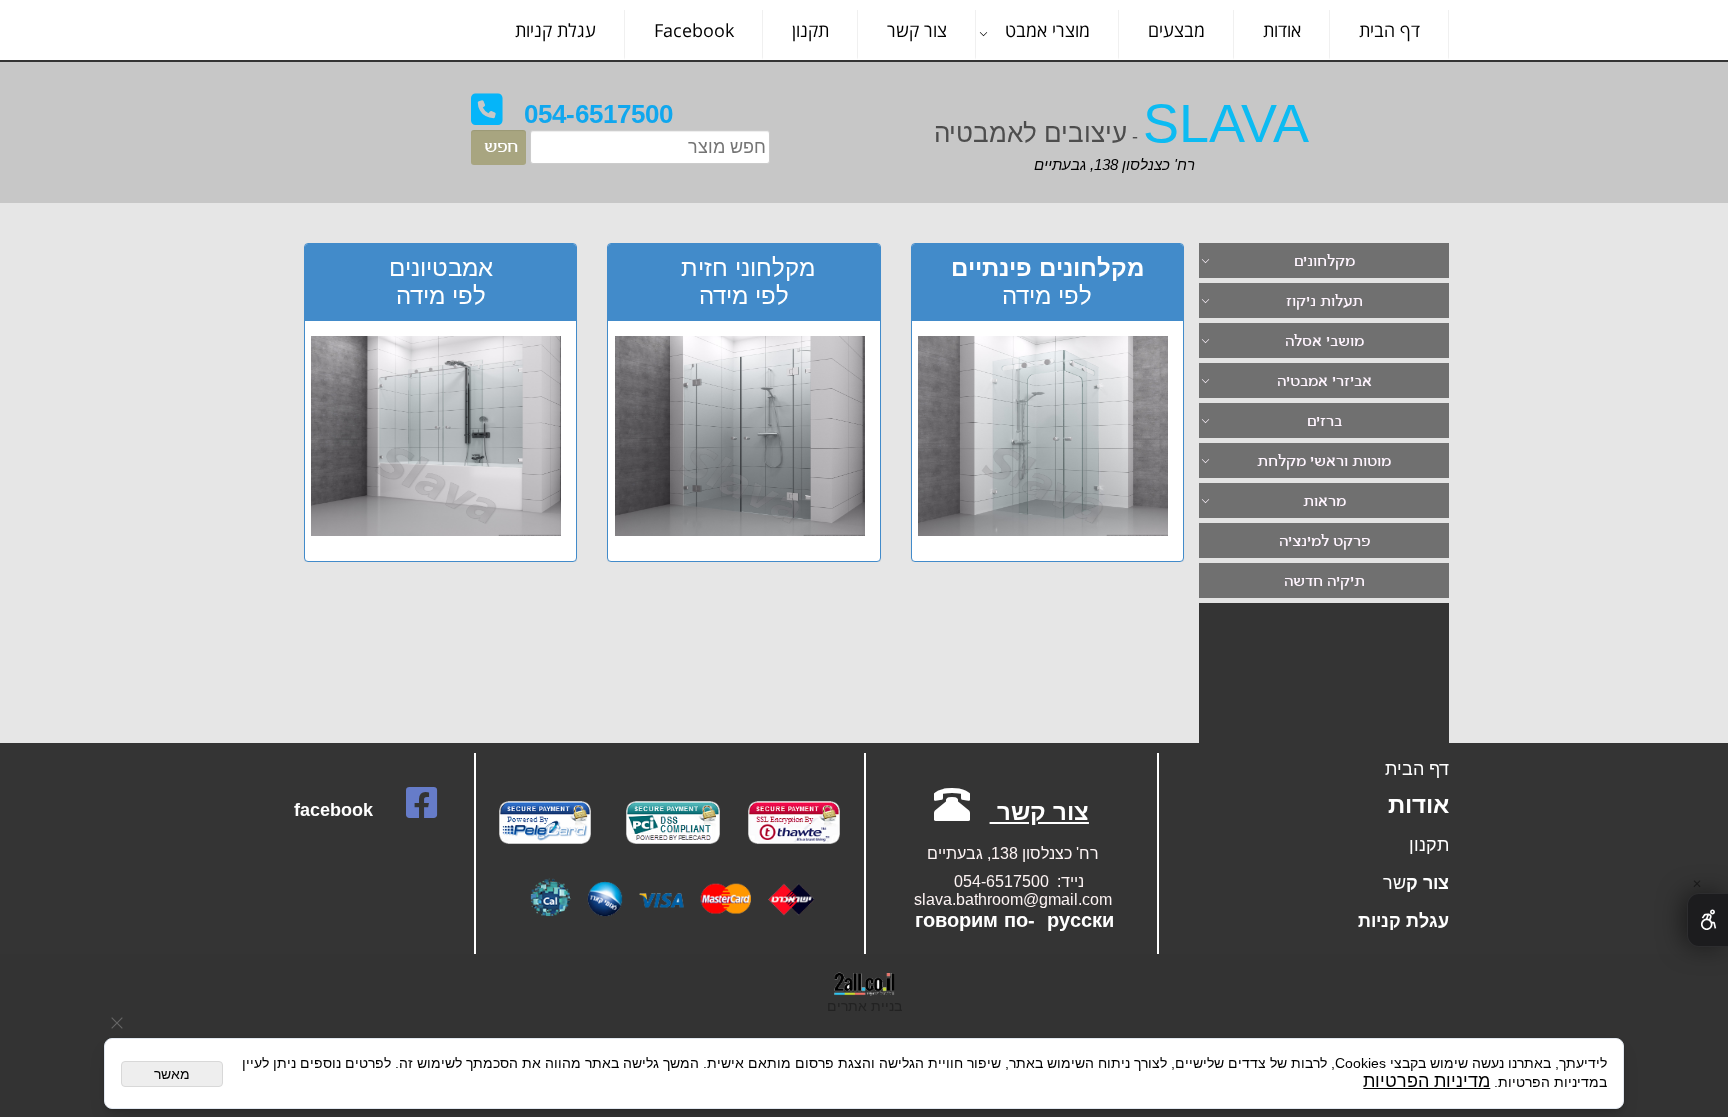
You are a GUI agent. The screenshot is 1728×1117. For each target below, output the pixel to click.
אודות (1282, 30)
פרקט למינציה (1324, 542)
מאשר (172, 1074)
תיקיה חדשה (1324, 582)
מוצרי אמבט (1047, 30)
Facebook (694, 30)
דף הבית (1389, 30)
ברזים (1324, 422)
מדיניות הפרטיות (1426, 1081)
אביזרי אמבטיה (1324, 382)
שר (1394, 883)
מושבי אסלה (1324, 342)
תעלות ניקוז (1324, 302)
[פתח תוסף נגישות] (1707, 920)
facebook (333, 810)
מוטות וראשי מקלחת (1324, 462)
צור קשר (917, 30)
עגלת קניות (555, 30)
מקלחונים (1324, 262)
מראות (1324, 502)
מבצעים (1176, 30)
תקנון (810, 30)
